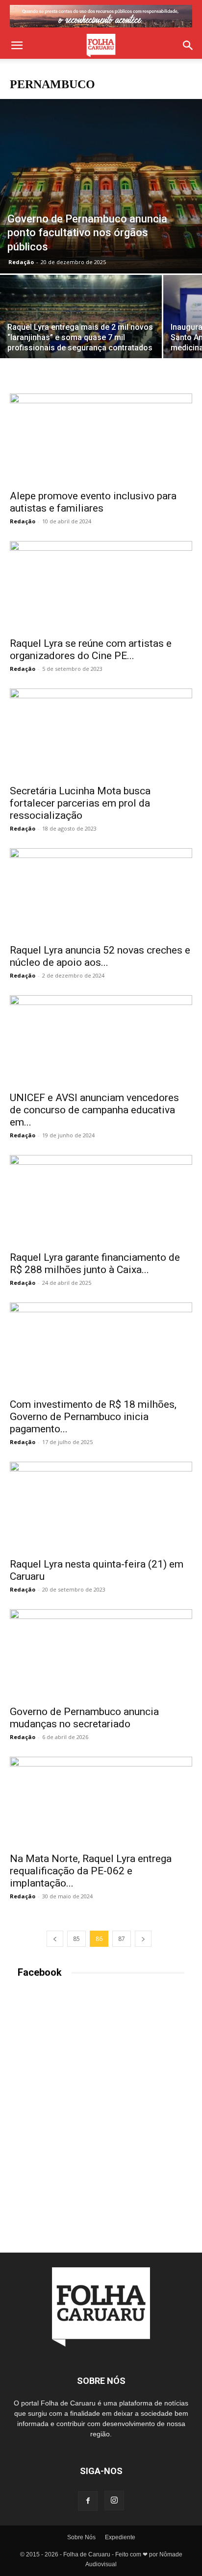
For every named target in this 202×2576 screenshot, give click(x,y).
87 (122, 1939)
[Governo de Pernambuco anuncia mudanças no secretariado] (101, 1654)
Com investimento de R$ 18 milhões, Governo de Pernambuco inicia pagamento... (93, 1417)
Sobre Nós (81, 2537)
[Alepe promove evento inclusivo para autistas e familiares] (101, 439)
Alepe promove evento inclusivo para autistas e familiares (93, 502)
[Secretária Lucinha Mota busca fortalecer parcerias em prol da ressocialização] (101, 734)
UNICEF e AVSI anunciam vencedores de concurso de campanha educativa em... (94, 1110)
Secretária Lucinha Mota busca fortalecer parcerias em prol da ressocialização (80, 803)
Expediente (120, 2537)
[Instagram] (114, 2501)
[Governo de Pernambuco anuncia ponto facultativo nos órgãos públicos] (101, 186)
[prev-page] (55, 1939)
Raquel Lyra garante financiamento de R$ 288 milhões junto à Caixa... (95, 1263)
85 (76, 1939)
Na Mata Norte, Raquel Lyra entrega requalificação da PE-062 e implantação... (91, 1871)
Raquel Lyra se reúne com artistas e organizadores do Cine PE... (91, 650)
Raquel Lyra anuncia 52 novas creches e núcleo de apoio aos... (100, 956)
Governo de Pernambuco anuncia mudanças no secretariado (84, 1718)
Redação (21, 262)
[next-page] (143, 1939)
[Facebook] (88, 2501)
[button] (17, 46)
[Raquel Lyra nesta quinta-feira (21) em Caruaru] (101, 1507)
